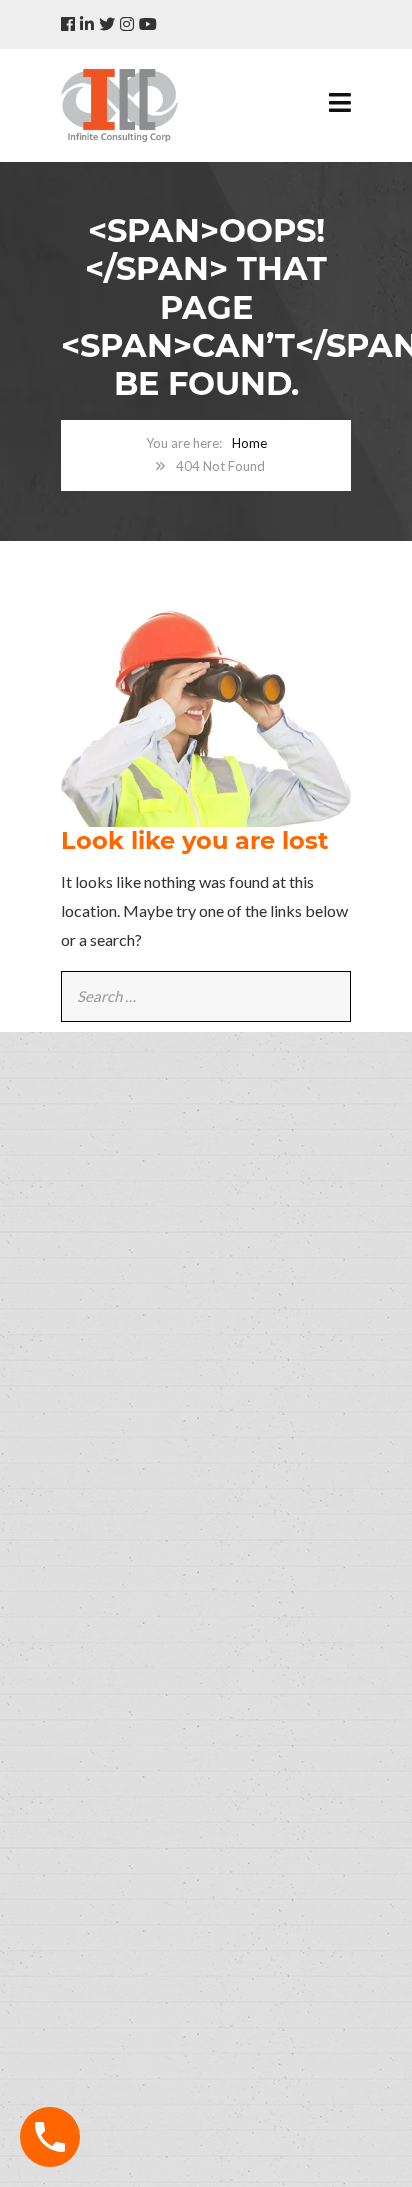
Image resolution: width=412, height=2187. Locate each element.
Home (249, 443)
